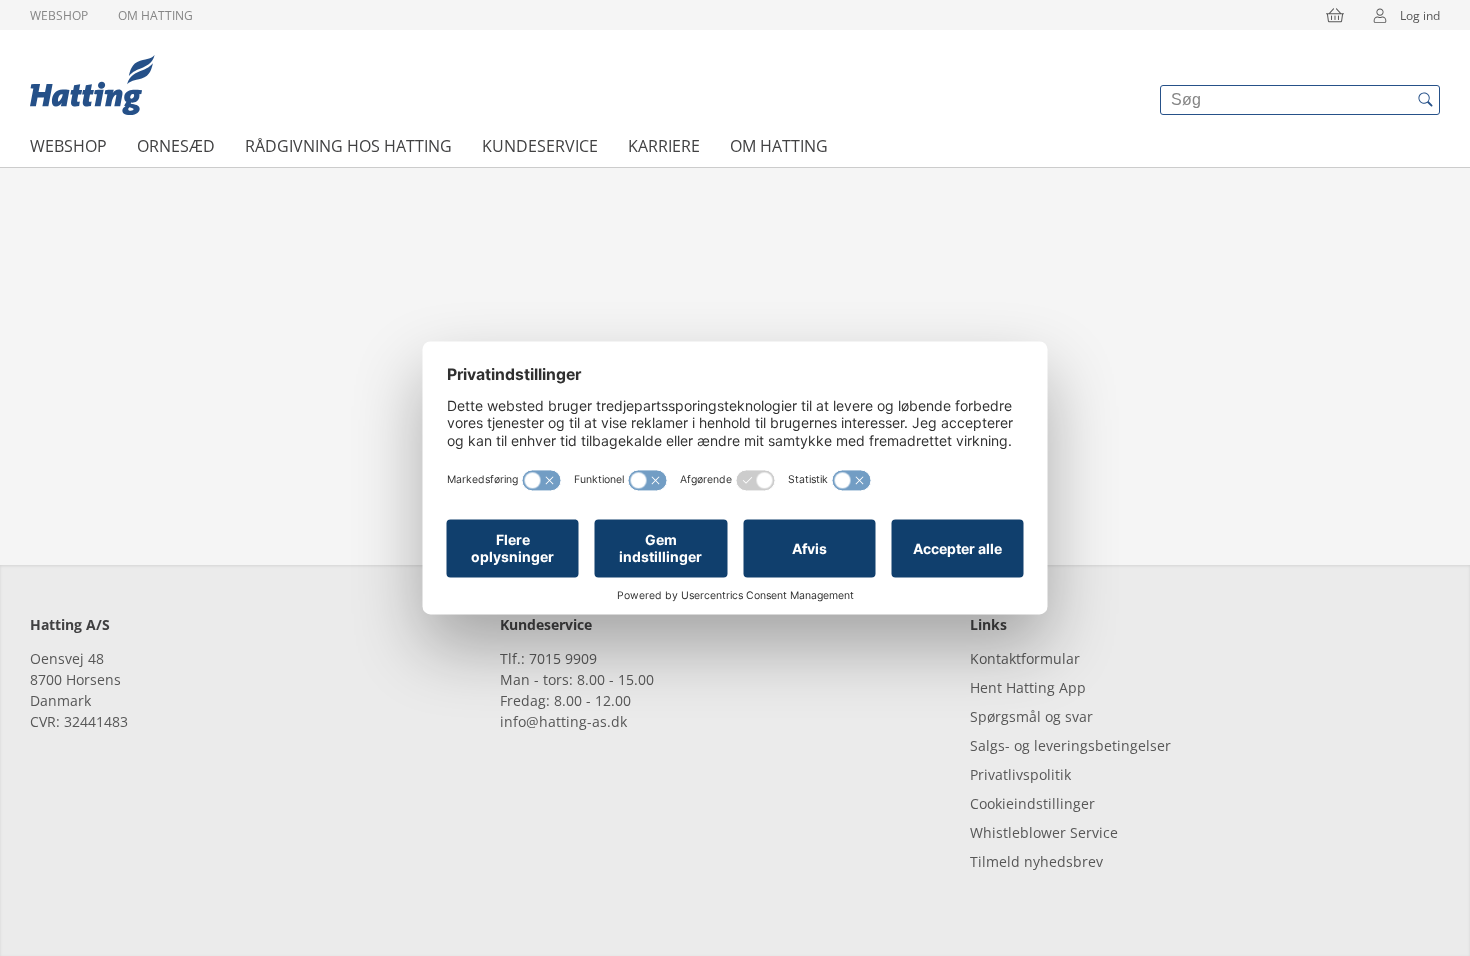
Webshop (59, 15)
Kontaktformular (1025, 658)
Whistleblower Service (1044, 832)
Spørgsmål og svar (1031, 716)
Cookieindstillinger (1032, 803)
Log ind (1420, 15)
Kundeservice (540, 146)
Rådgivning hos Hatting (348, 146)
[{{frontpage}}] (92, 85)
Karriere (664, 146)
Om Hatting (155, 15)
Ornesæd (176, 146)
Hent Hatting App (1028, 687)
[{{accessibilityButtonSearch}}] (1425, 100)
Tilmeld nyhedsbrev (1036, 861)
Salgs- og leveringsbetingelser (1070, 745)
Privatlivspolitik (1020, 774)
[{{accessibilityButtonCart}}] (1335, 15)
